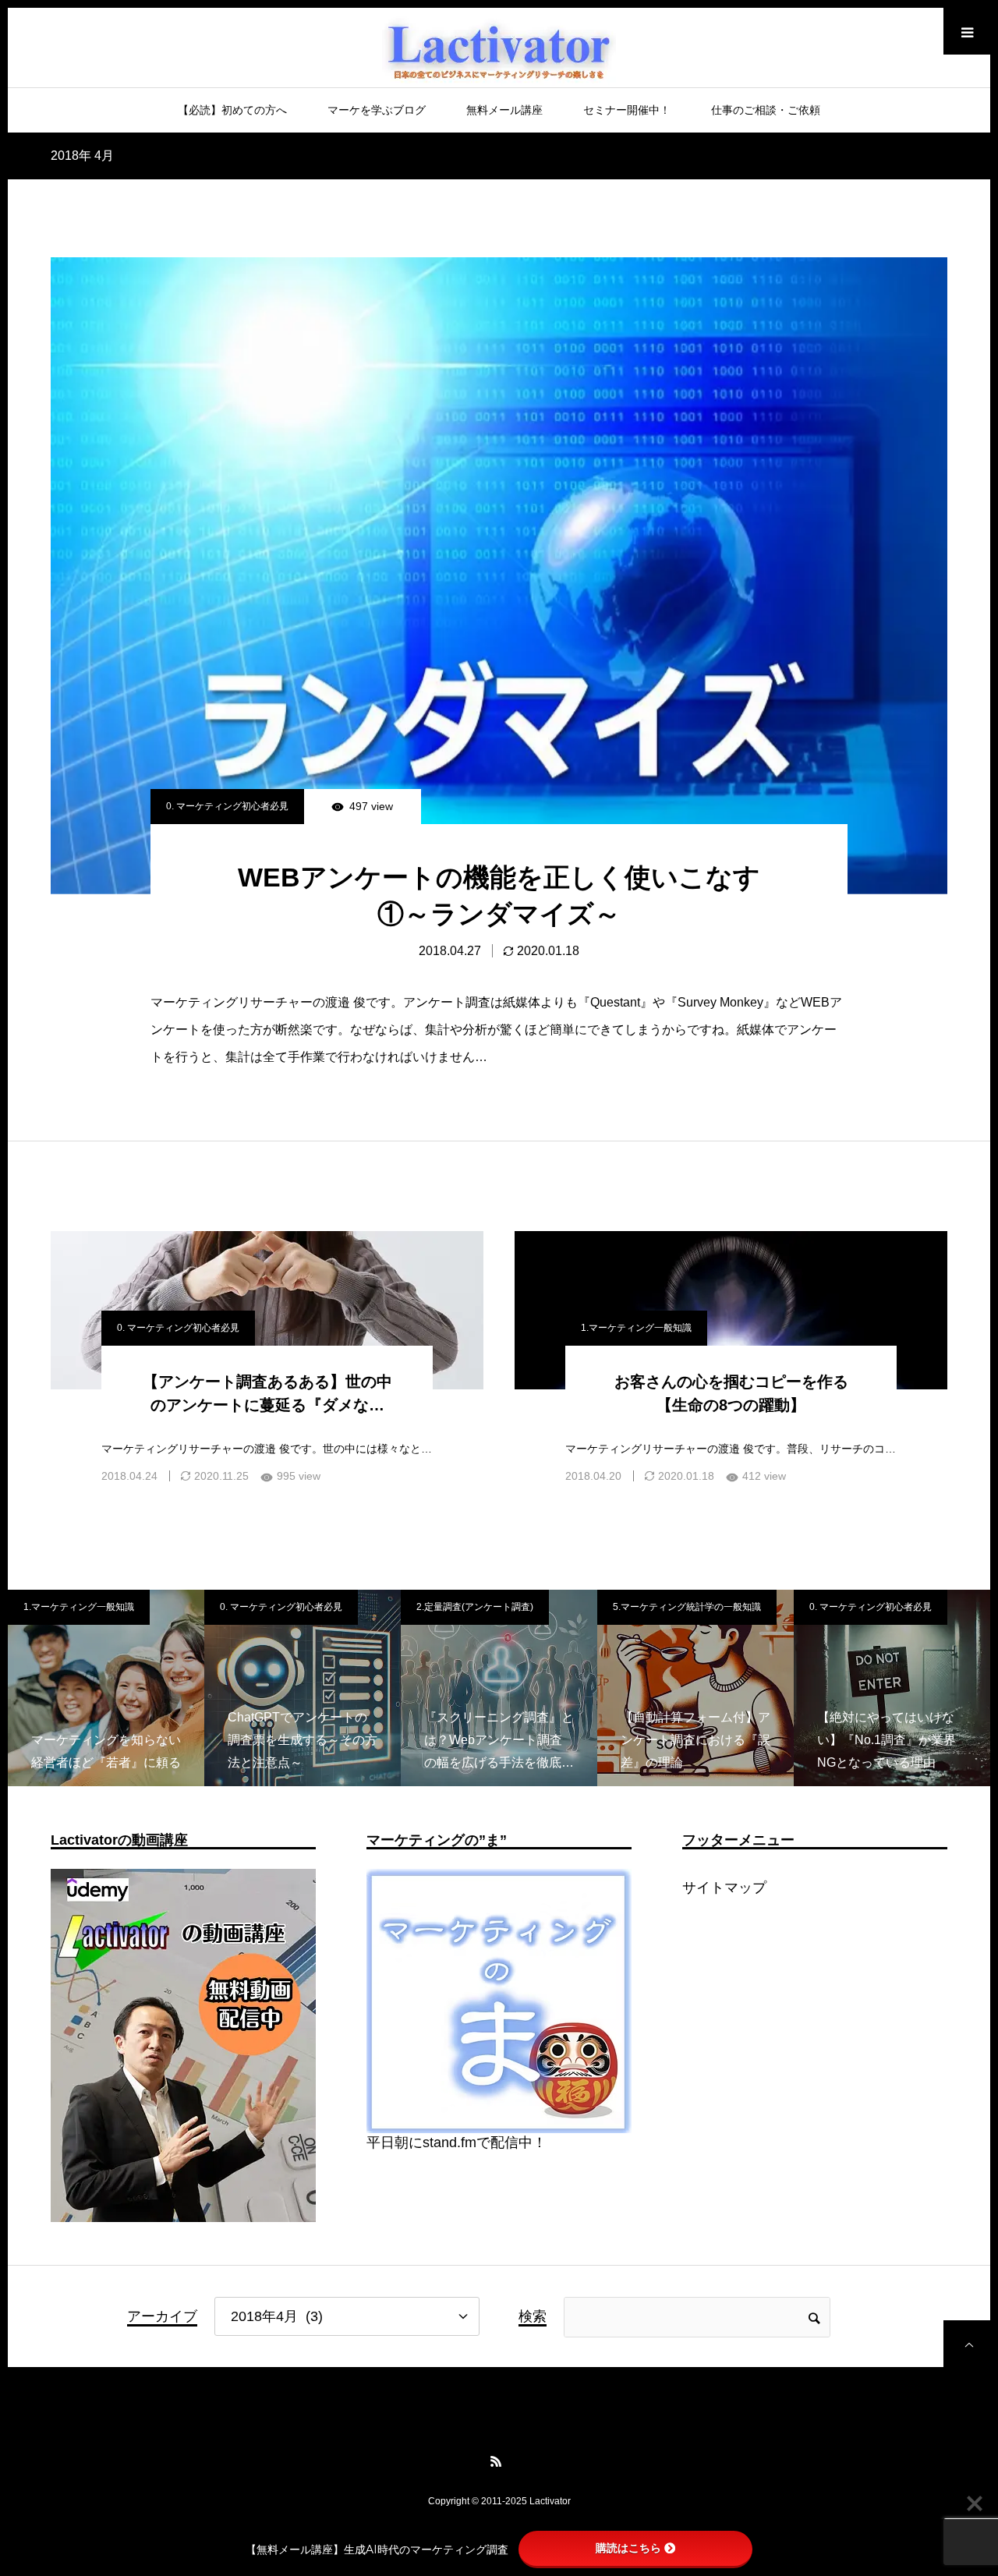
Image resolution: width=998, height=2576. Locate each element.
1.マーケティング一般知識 (636, 1328)
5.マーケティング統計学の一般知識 (506, 1607)
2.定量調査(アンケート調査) (294, 1607)
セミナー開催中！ (627, 110)
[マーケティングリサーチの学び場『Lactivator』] (499, 54)
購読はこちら (628, 2548)
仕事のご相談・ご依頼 (766, 110)
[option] (122, 1688)
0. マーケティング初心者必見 (227, 806)
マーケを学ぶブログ (377, 110)
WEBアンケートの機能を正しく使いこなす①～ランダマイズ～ (499, 896)
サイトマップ (724, 1888)
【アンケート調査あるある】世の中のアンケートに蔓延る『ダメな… (267, 1393)
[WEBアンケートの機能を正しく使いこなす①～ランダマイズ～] (499, 576)
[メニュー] (967, 31)
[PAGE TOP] (967, 2344)
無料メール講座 (504, 110)
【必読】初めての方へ (232, 110)
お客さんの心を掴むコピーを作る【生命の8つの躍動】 (731, 1393)
